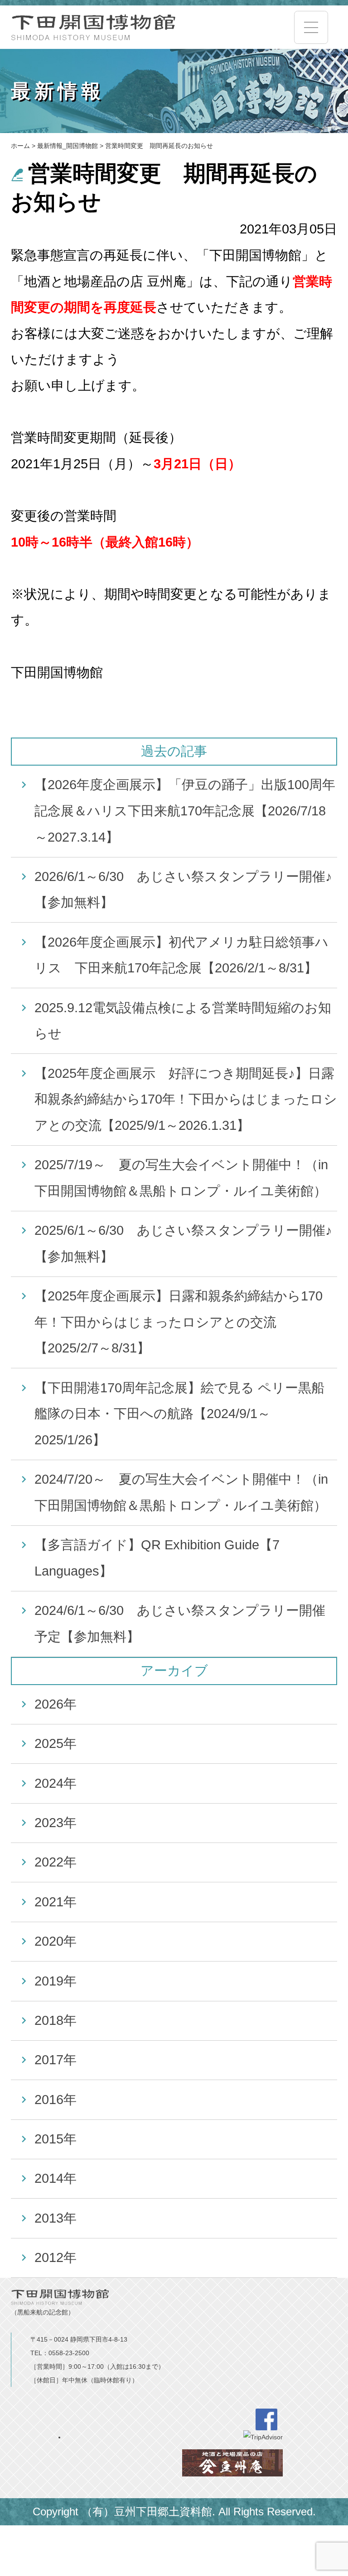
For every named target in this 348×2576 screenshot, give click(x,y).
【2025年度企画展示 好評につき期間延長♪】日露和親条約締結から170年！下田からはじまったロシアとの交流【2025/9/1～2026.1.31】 (186, 1099)
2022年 (56, 1862)
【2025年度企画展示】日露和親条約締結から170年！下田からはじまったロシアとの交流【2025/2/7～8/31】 (179, 1322)
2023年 (56, 1823)
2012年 (56, 2257)
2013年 (56, 2218)
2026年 (56, 1704)
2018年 (56, 2020)
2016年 (56, 2100)
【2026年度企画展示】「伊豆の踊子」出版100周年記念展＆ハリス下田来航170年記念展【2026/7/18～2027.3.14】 (185, 811)
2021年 (56, 1902)
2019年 (56, 1981)
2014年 (56, 2178)
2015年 (56, 2139)
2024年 (56, 1783)
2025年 (56, 1743)
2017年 (56, 2060)
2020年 (56, 1941)
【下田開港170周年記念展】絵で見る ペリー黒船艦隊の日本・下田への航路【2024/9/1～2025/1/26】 (179, 1414)
